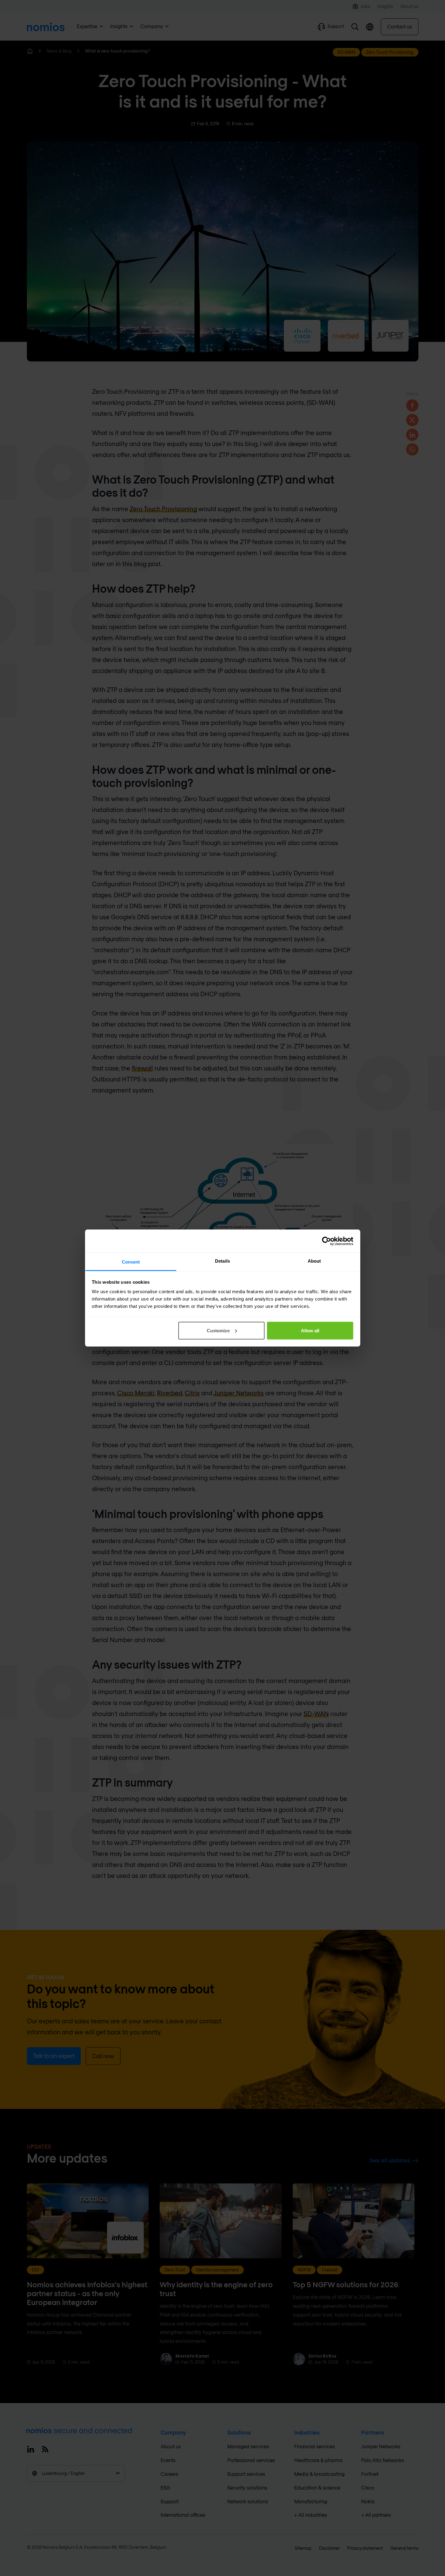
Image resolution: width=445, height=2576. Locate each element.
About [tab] (314, 1261)
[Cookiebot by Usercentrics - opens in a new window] (326, 1241)
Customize (218, 1330)
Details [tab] (223, 1261)
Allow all (310, 1330)
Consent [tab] (131, 1262)
